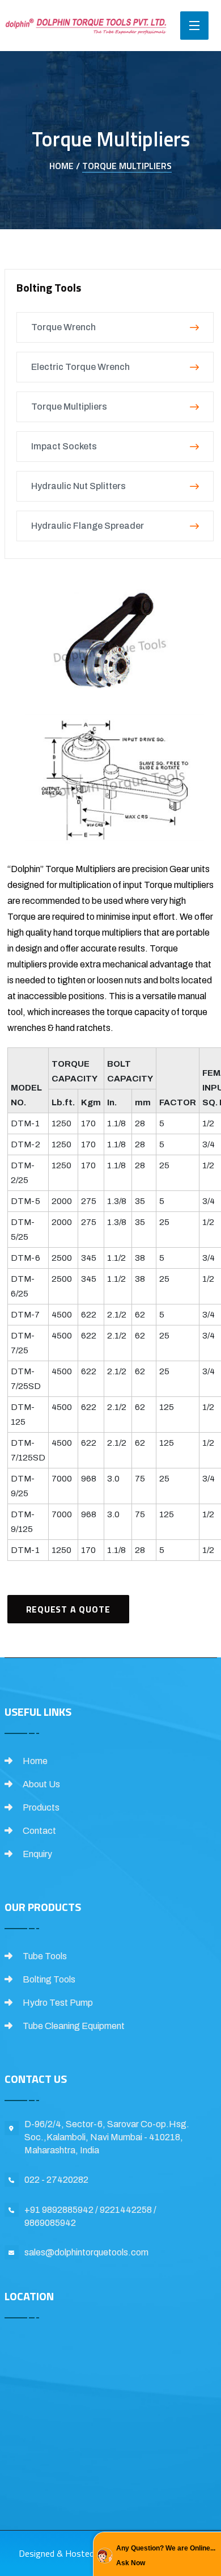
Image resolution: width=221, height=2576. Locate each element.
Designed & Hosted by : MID (73, 2553)
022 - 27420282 (56, 2180)
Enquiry (37, 1854)
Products (40, 1807)
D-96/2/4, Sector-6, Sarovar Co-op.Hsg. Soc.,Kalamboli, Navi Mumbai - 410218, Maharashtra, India (107, 2137)
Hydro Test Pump (57, 2003)
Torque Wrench (63, 327)
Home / (65, 166)
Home (34, 1761)
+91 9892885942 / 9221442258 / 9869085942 (90, 2216)
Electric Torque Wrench (80, 367)
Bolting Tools (48, 1979)
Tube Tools (44, 1956)
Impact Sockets (64, 446)
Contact (39, 1831)
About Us (41, 1784)
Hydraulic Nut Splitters (78, 486)
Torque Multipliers (127, 166)
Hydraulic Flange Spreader (88, 526)
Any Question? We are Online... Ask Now (166, 2556)
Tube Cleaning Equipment (73, 2026)
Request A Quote (68, 1609)
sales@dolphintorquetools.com (86, 2252)
